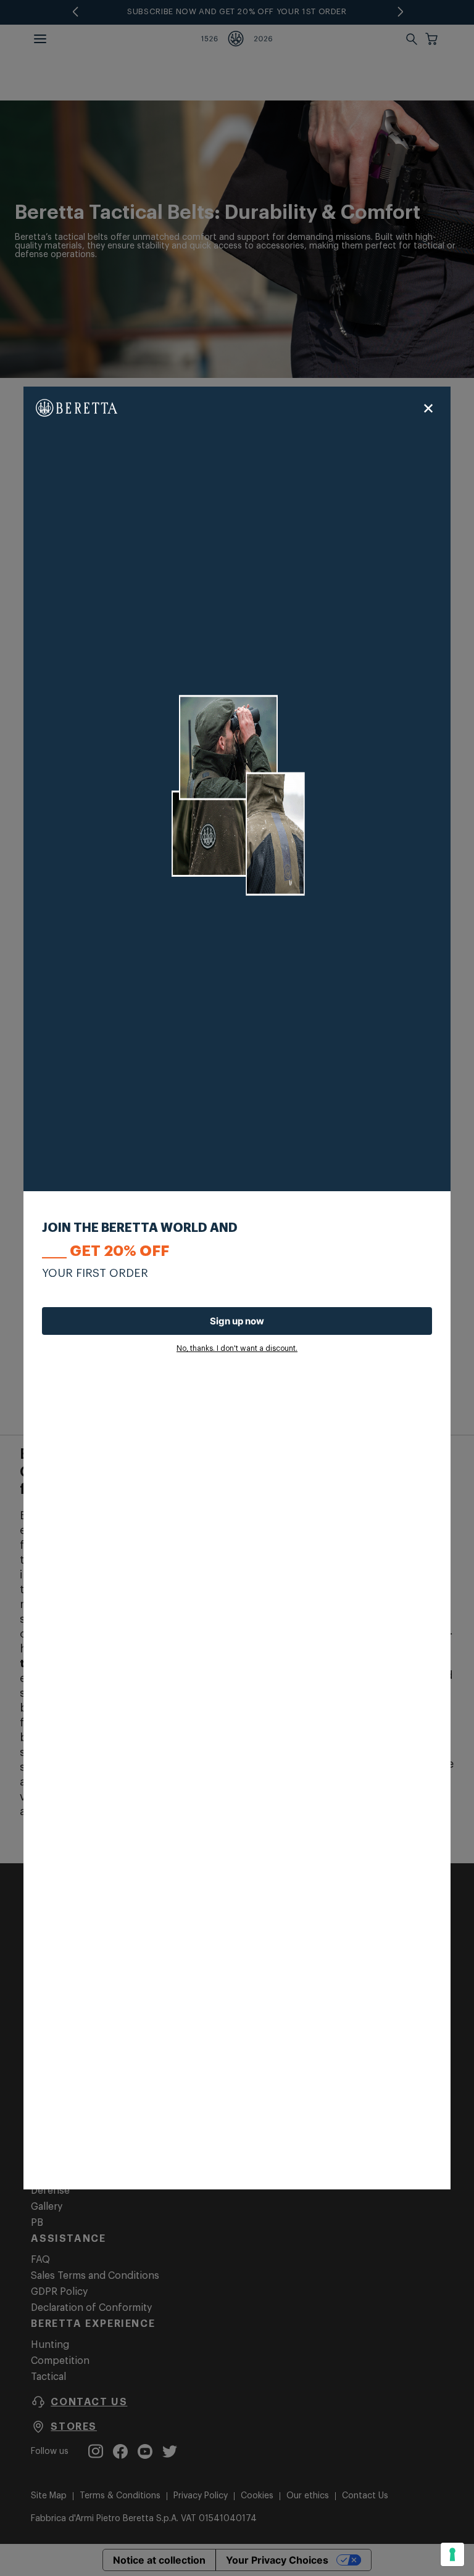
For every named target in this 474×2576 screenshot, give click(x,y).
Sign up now (237, 1321)
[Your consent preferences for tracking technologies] (452, 2554)
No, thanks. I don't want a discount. (237, 1348)
